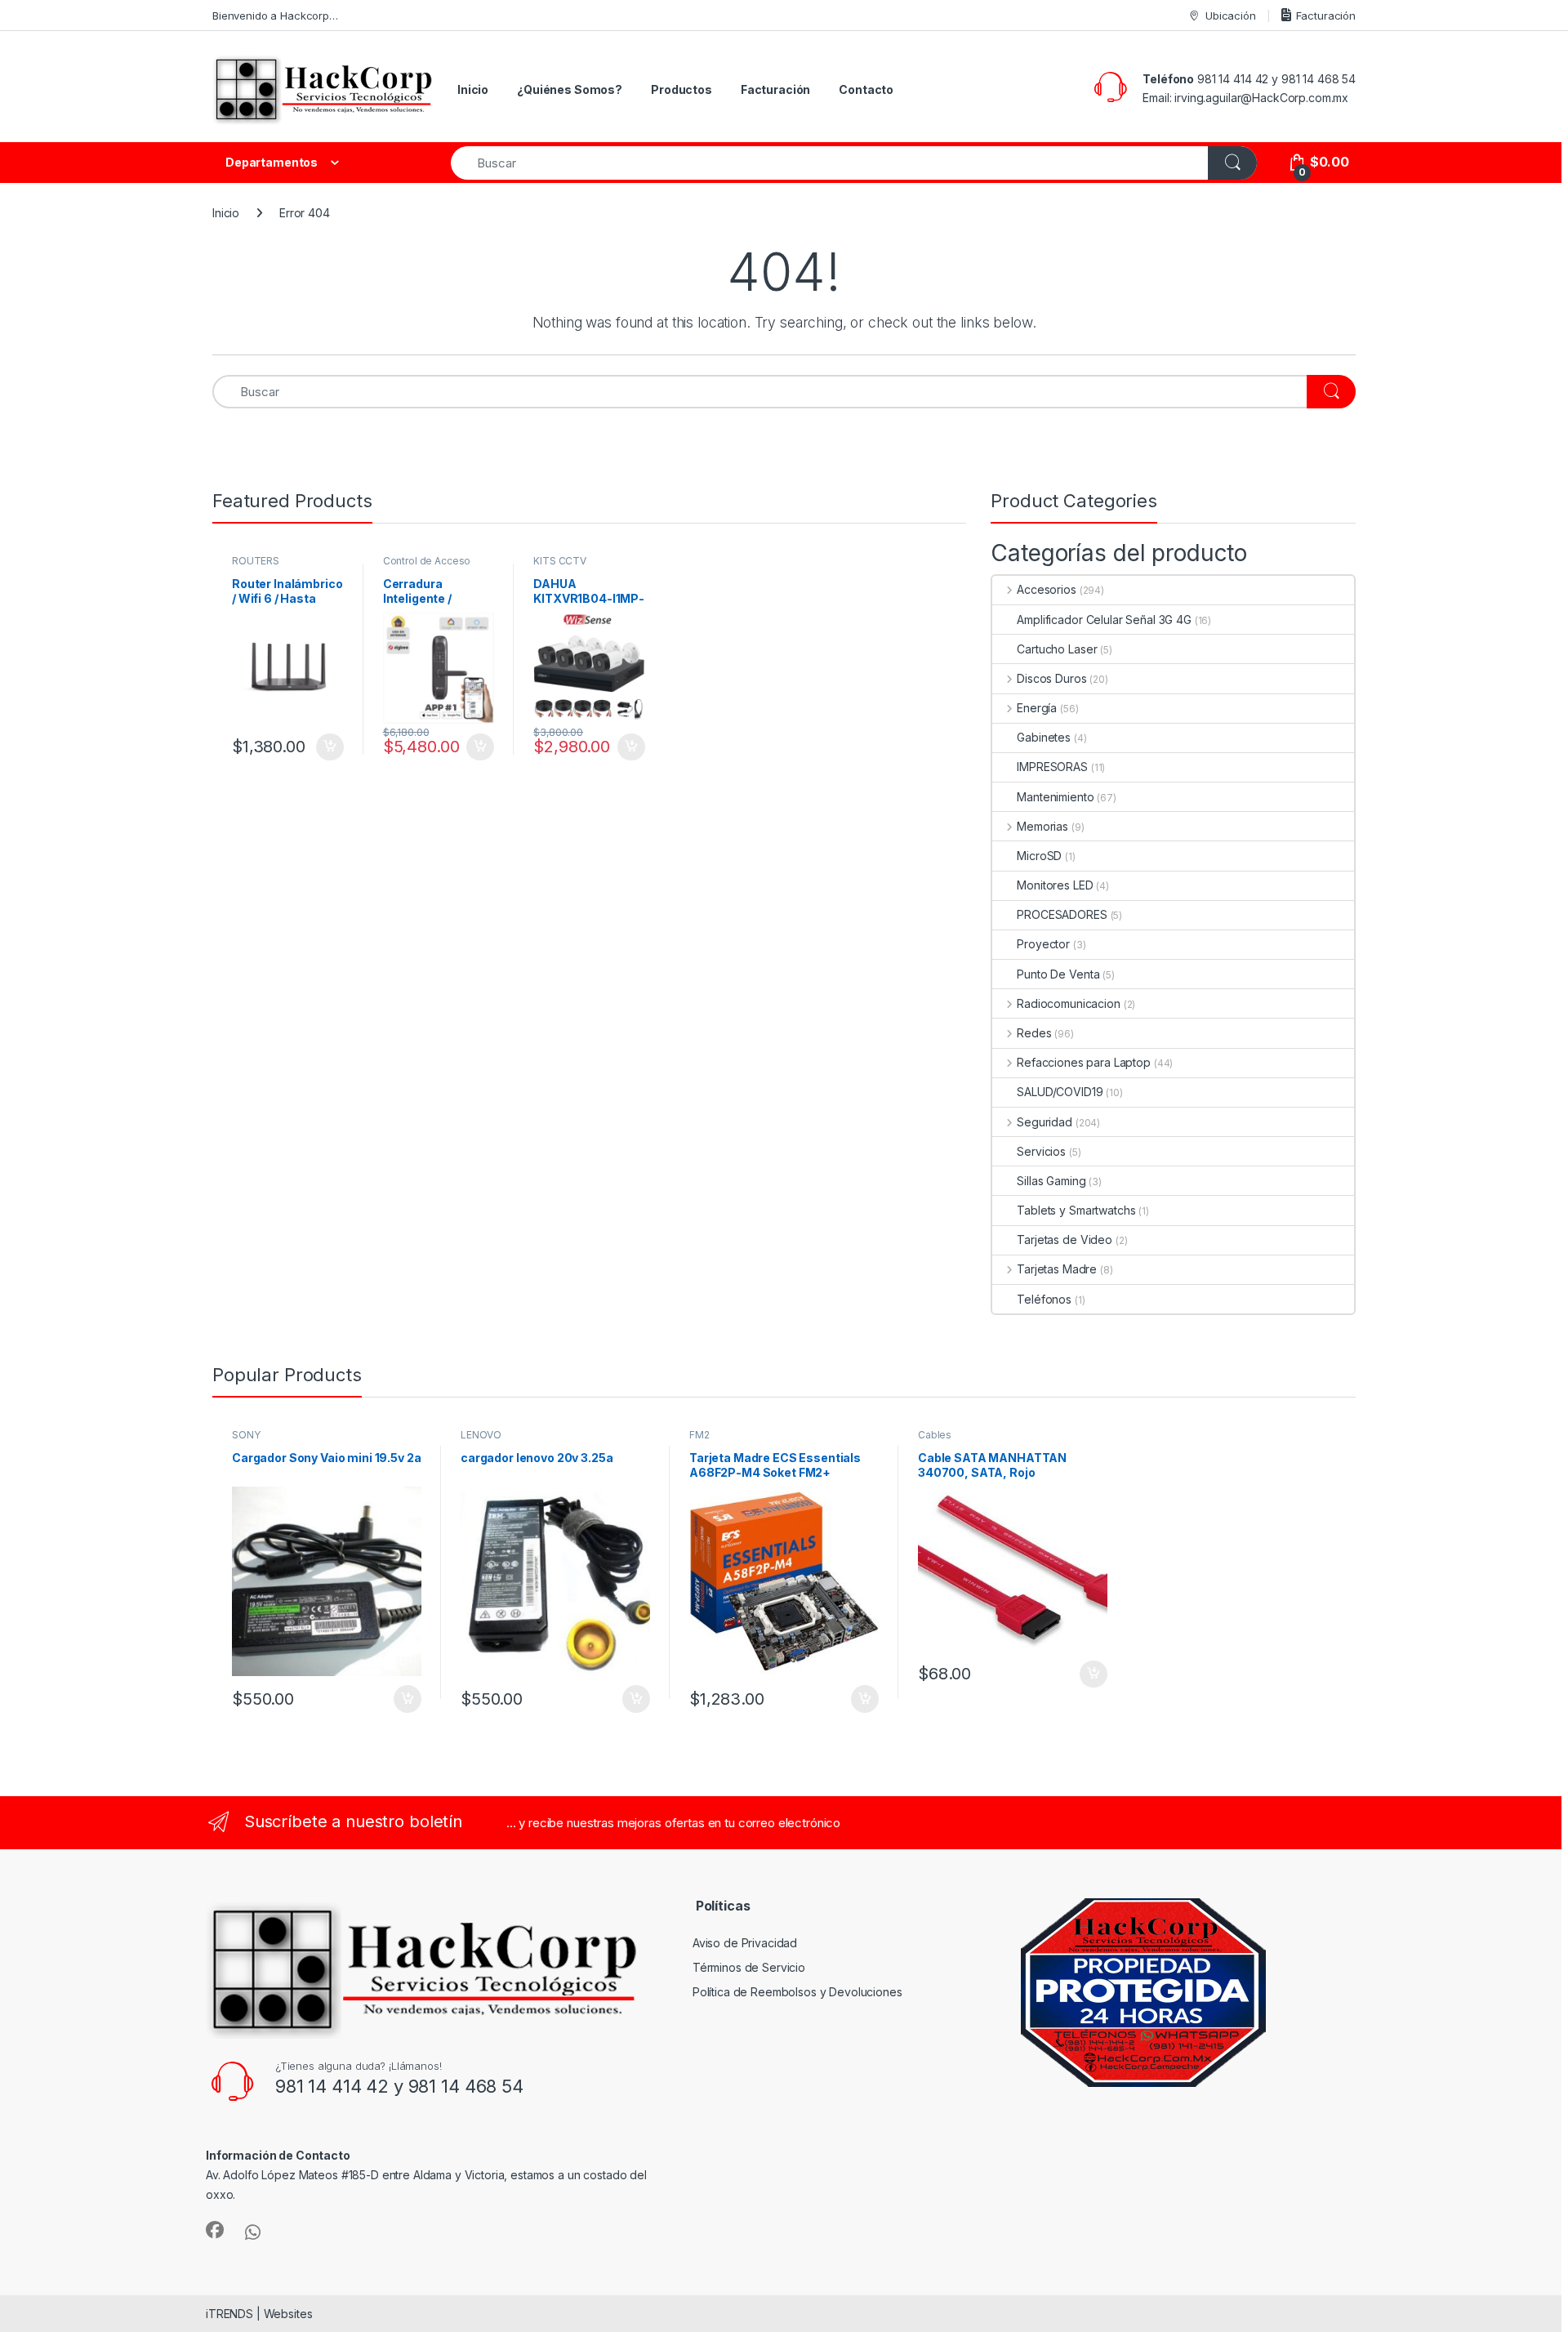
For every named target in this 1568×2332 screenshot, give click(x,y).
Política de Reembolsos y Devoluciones (797, 1992)
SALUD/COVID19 (1060, 1092)
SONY (246, 1435)
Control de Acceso (427, 561)
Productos (682, 89)
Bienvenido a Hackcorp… (275, 16)
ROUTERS (256, 561)
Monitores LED (1055, 885)
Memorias (1042, 826)
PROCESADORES (1062, 914)
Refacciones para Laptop (1084, 1062)
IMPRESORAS (1052, 767)
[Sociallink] (215, 2230)
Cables (935, 1435)
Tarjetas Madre (1057, 1269)
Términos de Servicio (749, 1967)
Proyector (1043, 944)
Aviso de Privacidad (745, 1943)
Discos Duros (1051, 678)
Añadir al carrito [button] (327, 747)
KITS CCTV (560, 561)
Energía (1037, 708)
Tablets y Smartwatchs (1076, 1210)
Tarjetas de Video (1065, 1240)
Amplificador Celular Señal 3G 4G (1104, 620)
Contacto (866, 89)
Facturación (1326, 16)
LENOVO (481, 1435)
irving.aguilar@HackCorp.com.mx (1261, 98)
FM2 (699, 1435)
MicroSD (1039, 856)
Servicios (1041, 1151)
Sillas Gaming (1051, 1181)
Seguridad (1045, 1122)
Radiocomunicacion (1068, 1003)
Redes (1034, 1033)
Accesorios (1046, 589)
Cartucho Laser (1057, 649)
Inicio (473, 89)
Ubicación (1231, 16)
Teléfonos (1044, 1299)
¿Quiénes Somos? (570, 89)
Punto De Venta (1058, 974)
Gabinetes (1044, 737)
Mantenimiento (1055, 797)
